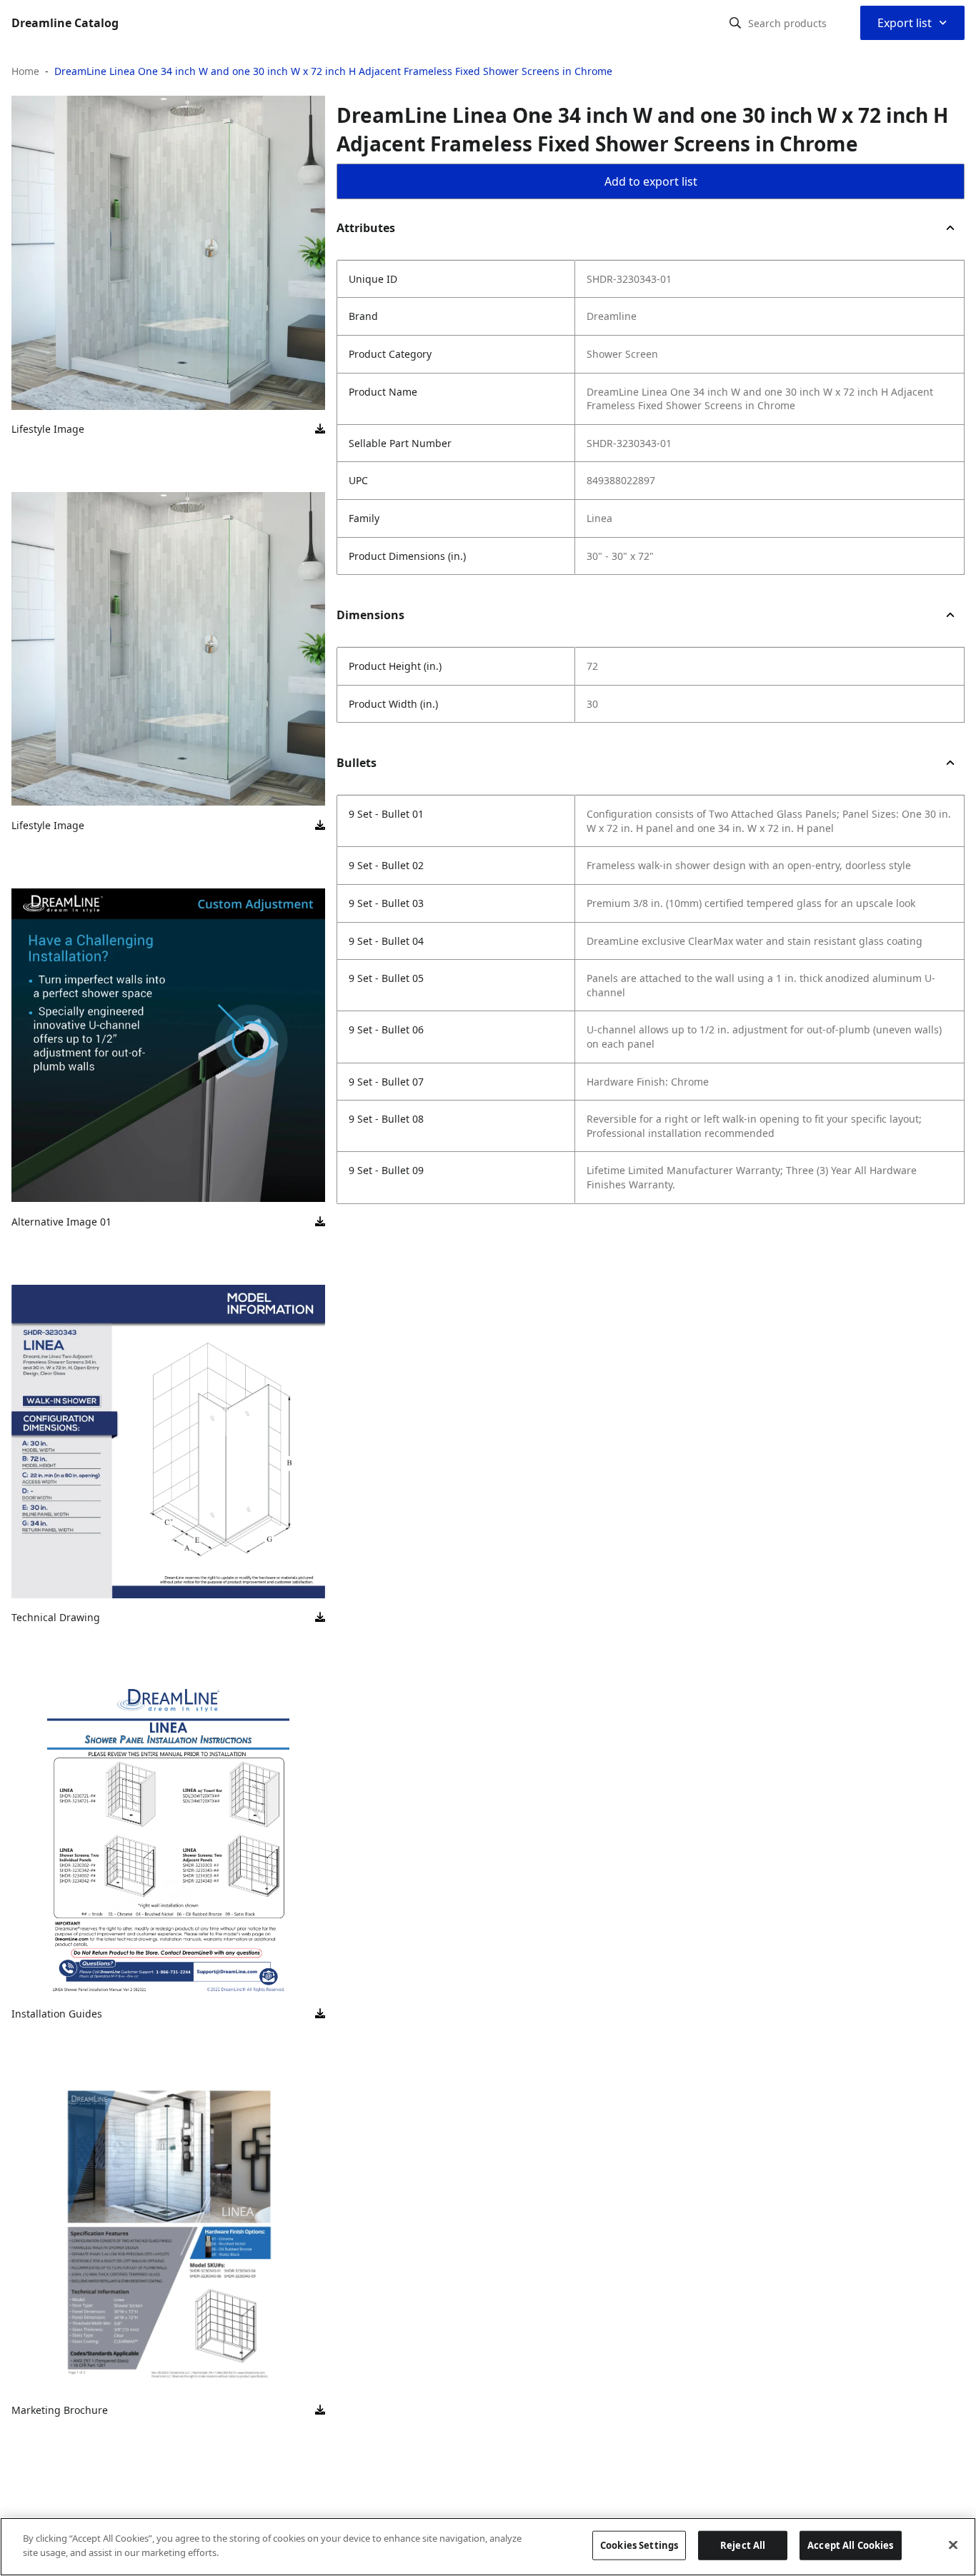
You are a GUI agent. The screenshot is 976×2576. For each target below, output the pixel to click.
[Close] (953, 2545)
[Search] (735, 23)
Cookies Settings (639, 2545)
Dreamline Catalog (65, 23)
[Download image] (320, 429)
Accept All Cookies (850, 2545)
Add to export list (651, 181)
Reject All (743, 2545)
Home (25, 71)
